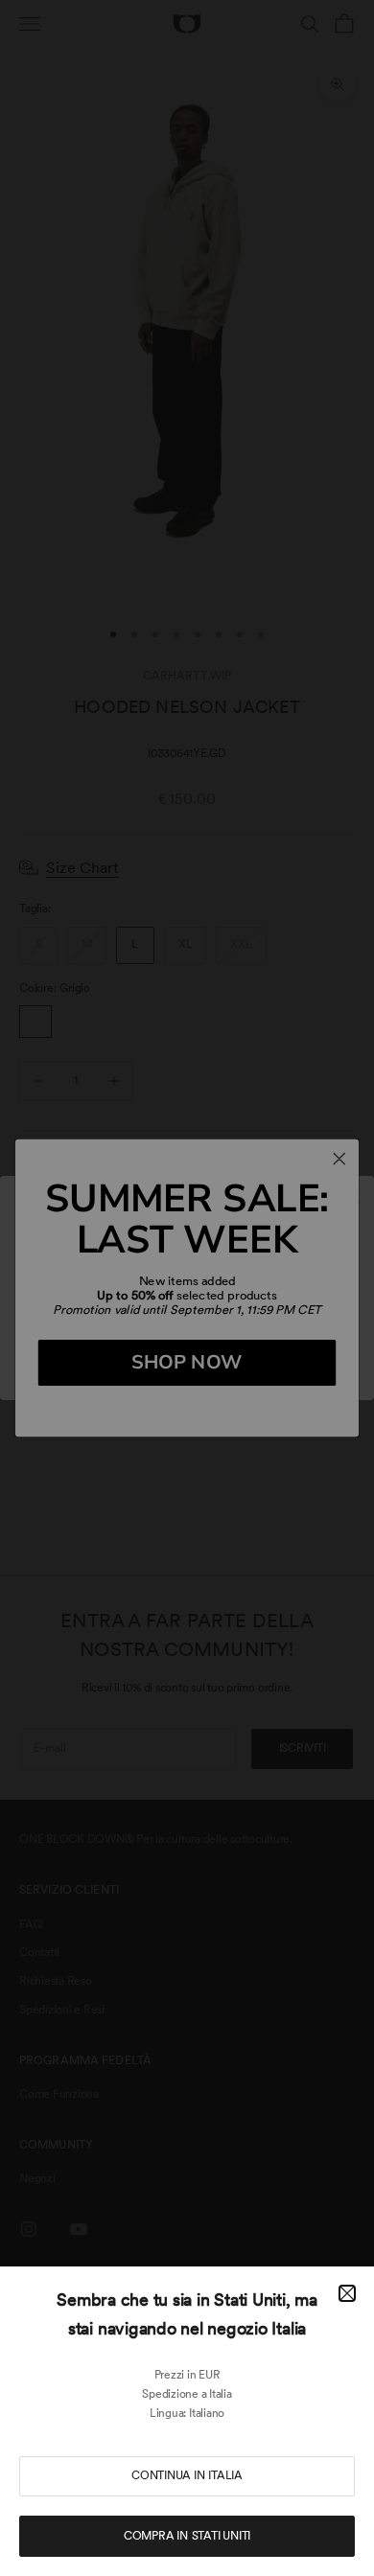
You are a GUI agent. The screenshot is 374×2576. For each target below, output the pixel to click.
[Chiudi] (347, 2293)
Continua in (187, 2475)
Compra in (187, 2536)
